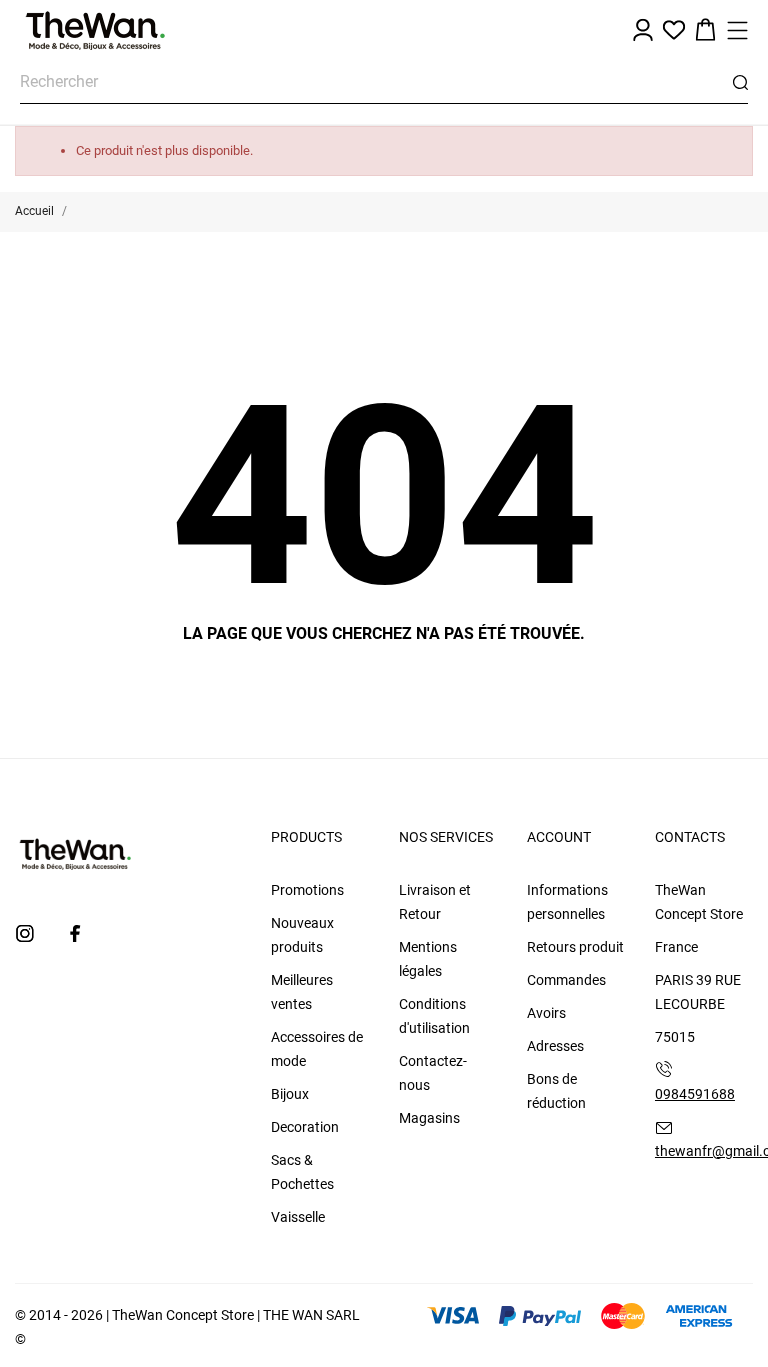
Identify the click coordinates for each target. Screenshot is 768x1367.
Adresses (555, 1046)
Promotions (307, 890)
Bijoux (290, 1094)
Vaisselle (298, 1217)
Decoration (305, 1127)
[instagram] (25, 933)
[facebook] (75, 933)
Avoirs (546, 1013)
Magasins (429, 1118)
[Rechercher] (740, 82)
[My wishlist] (674, 30)
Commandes (566, 980)
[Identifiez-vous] (643, 30)
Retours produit (575, 947)
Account (559, 837)
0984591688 (695, 1094)
